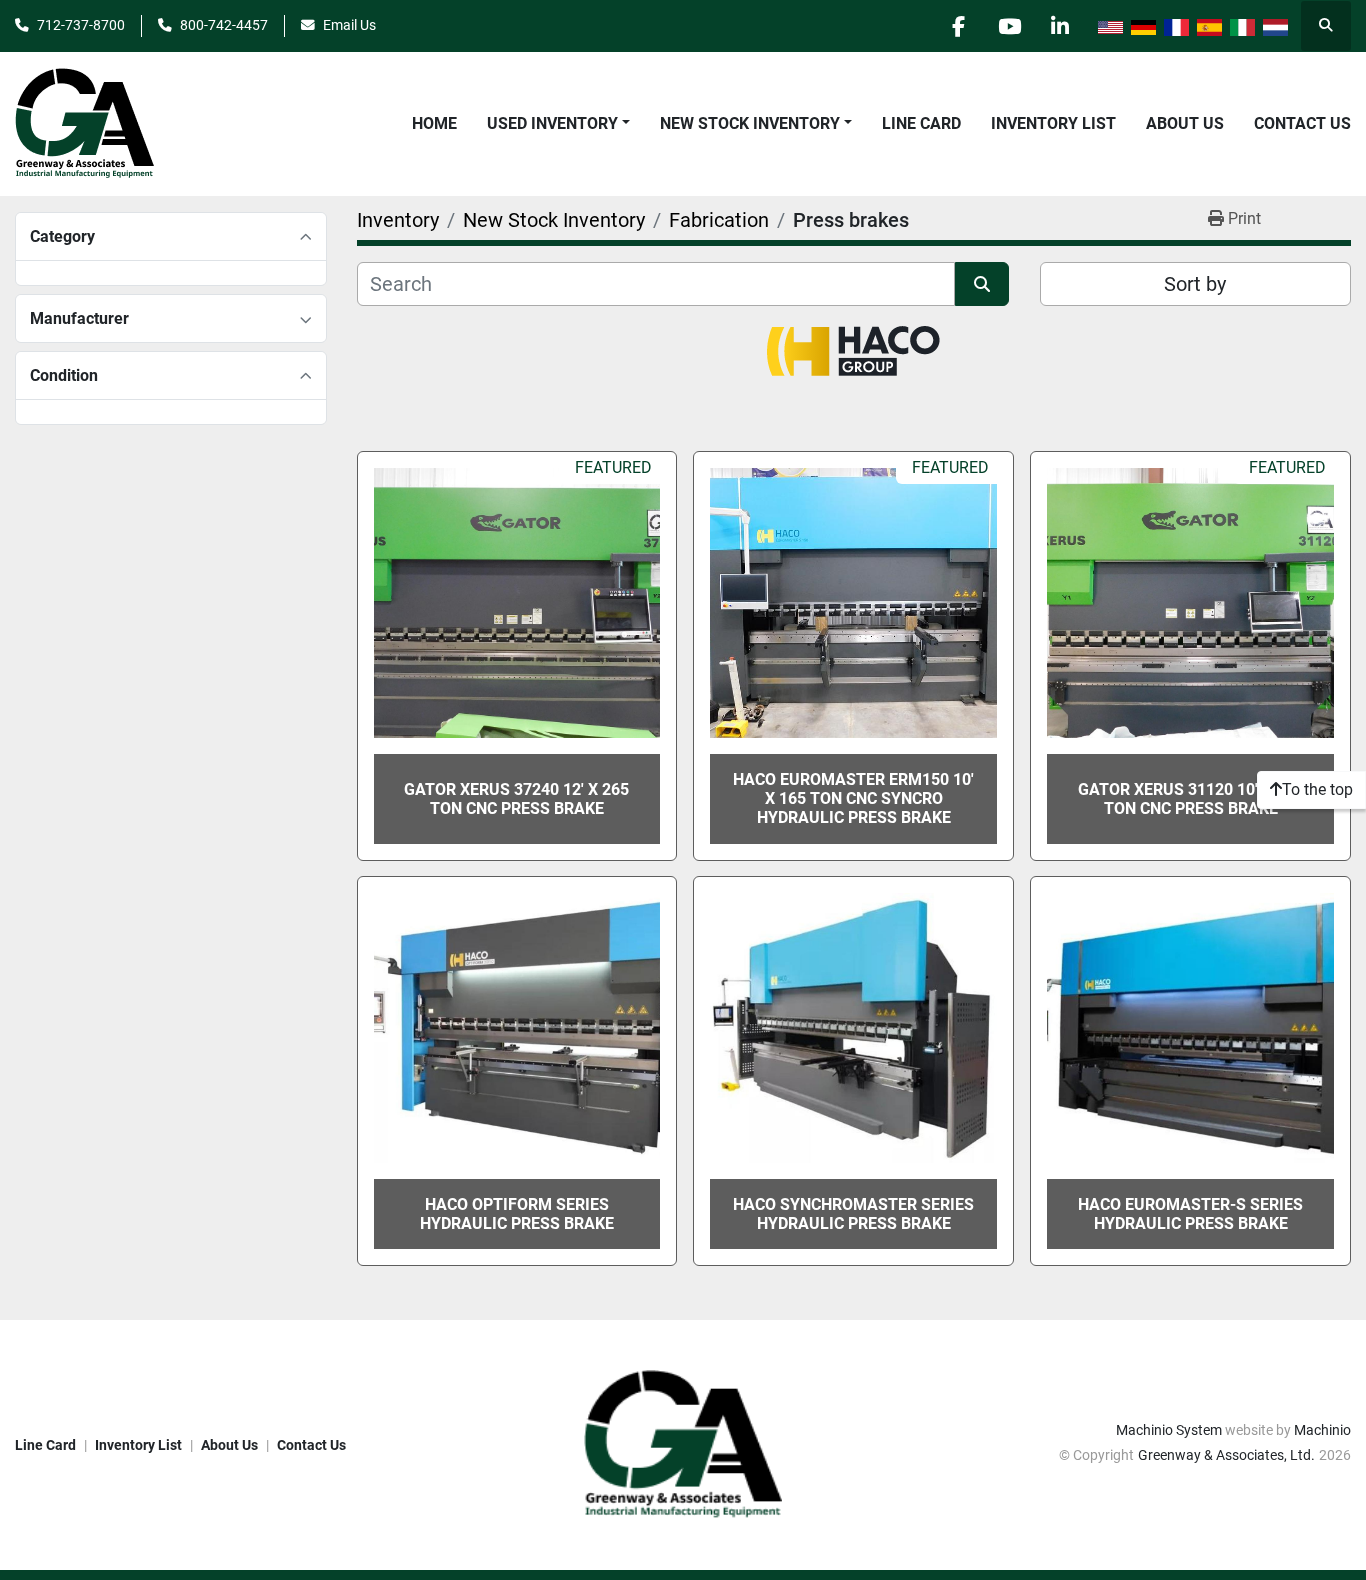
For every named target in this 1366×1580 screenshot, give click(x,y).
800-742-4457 (224, 25)
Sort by (1195, 284)
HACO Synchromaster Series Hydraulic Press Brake (853, 1214)
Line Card (921, 123)
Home (434, 123)
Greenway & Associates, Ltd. (1226, 1455)
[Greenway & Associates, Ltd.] (683, 1444)
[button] (558, 124)
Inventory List (1053, 123)
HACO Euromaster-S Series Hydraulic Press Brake (1190, 1214)
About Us (1185, 123)
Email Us (349, 25)
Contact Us (1302, 123)
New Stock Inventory (750, 123)
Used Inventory (552, 123)
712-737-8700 (81, 25)
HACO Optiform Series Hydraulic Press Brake (517, 1214)
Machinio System (1169, 1430)
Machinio (1322, 1430)
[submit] (982, 284)
